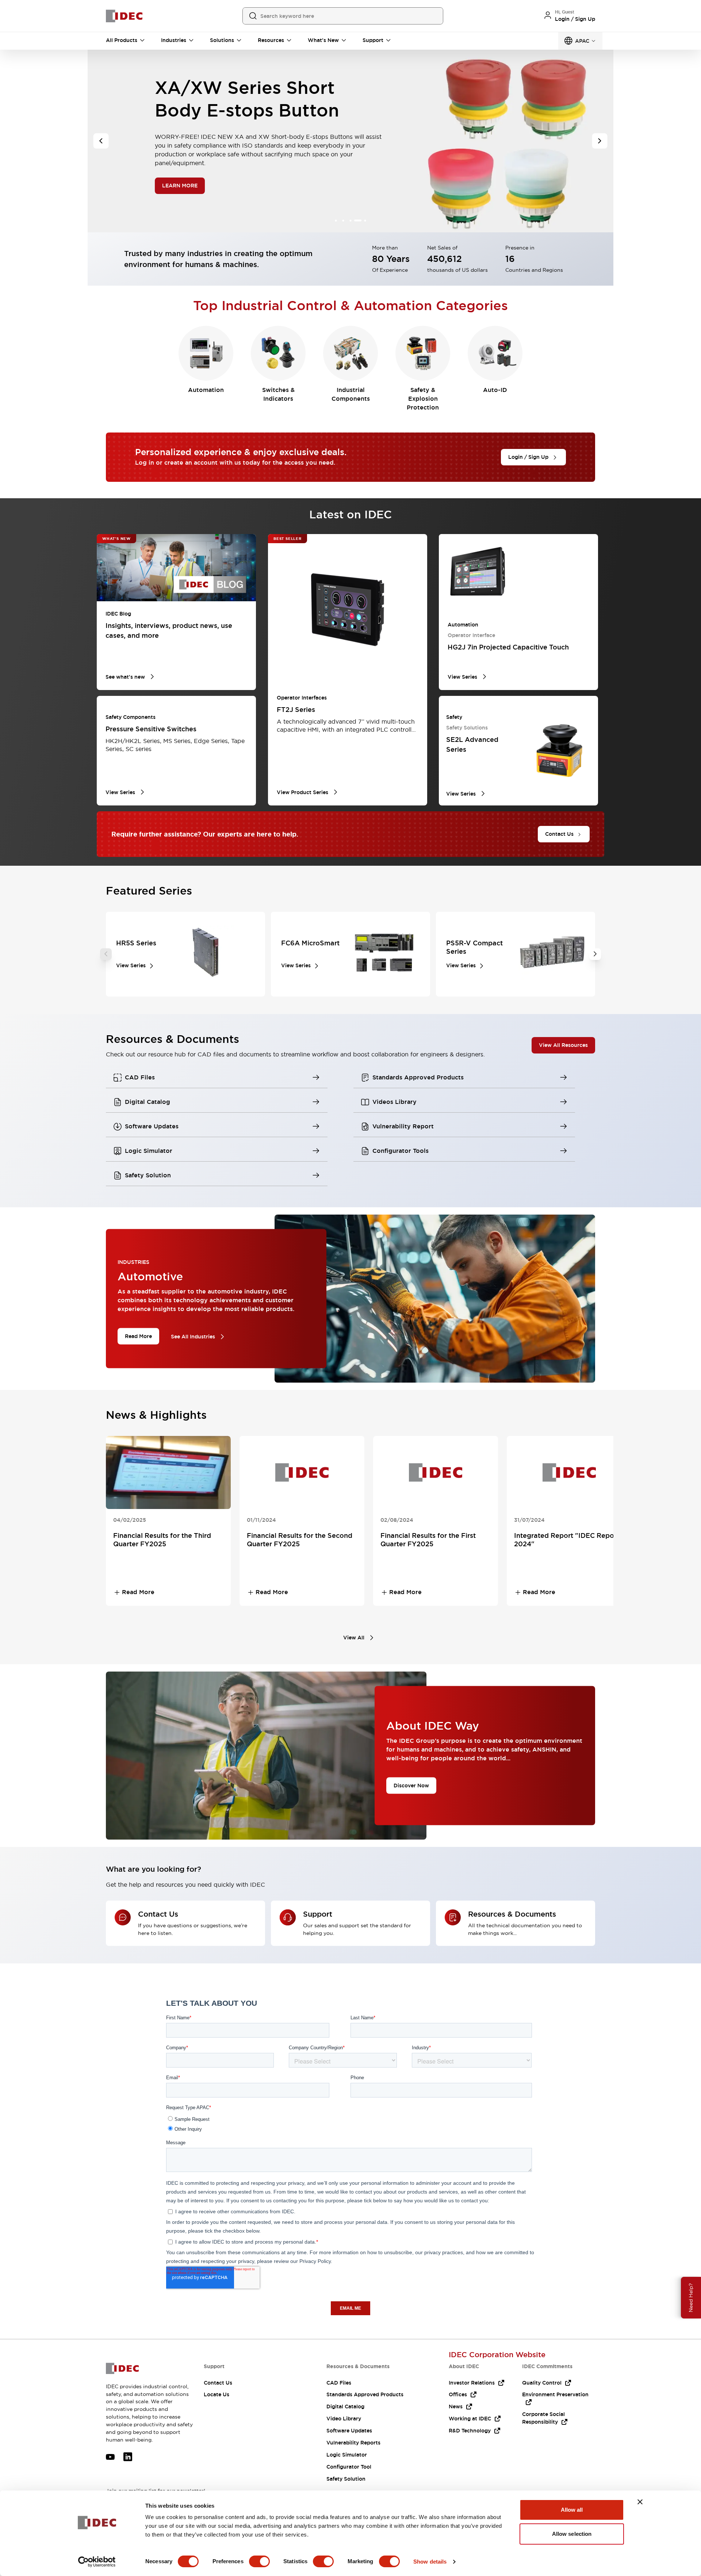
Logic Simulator (347, 2455)
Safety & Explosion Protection (423, 399)
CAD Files (339, 2383)
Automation (206, 390)
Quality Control (542, 2383)
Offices (458, 2394)
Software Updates (349, 2431)
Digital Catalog (345, 2407)
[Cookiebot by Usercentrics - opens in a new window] (97, 2562)
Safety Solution (346, 2479)
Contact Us (218, 2383)
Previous (106, 954)
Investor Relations (472, 2383)
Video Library (344, 2419)
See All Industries (193, 1337)
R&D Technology (470, 2431)
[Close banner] (640, 2502)
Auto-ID (495, 390)
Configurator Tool (349, 2467)
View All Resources (563, 1045)
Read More (138, 1336)
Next (595, 954)
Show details (430, 2562)
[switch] (259, 2561)
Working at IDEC (470, 2419)
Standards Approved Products (365, 2394)
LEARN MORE (180, 174)
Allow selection (572, 2534)
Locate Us (217, 2394)
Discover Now (411, 1785)
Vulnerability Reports (353, 2443)
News (456, 2407)
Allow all (572, 2510)
